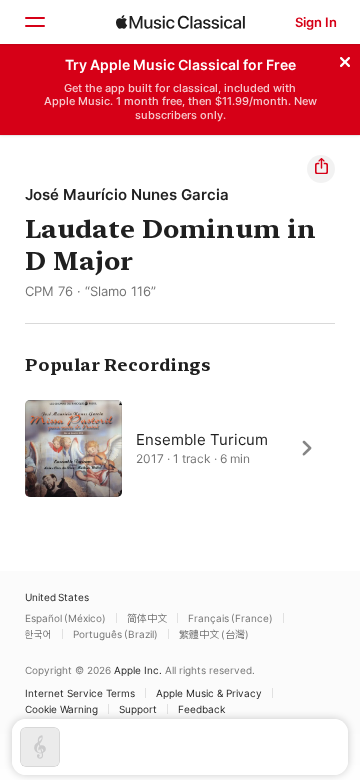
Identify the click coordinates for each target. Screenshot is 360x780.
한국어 (38, 634)
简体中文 (147, 618)
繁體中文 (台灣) (214, 634)
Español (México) (65, 618)
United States (57, 597)
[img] (180, 22)
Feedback (201, 709)
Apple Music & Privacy (209, 693)
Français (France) (230, 618)
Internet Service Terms (80, 693)
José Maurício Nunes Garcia (127, 194)
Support (138, 709)
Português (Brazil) (115, 634)
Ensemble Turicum (202, 438)
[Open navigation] (34, 22)
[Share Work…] (321, 169)
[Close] (345, 59)
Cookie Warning (61, 709)
